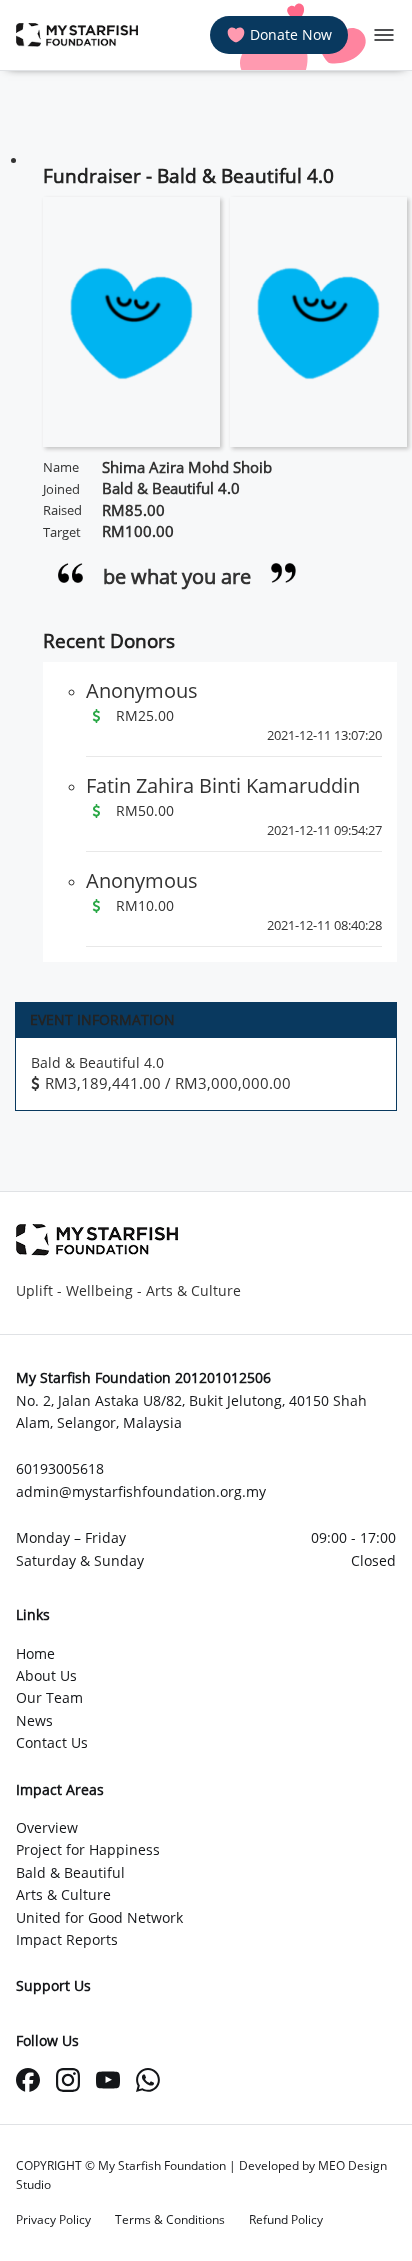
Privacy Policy (53, 2219)
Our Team (49, 1697)
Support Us (53, 1985)
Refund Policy (286, 2219)
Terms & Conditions (170, 2219)
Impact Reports (67, 1939)
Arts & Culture (63, 1894)
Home (35, 1653)
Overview (47, 1827)
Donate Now (291, 34)
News (34, 1720)
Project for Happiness (88, 1849)
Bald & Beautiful (70, 1872)
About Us (46, 1675)
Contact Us (52, 1742)
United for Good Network (99, 1917)
